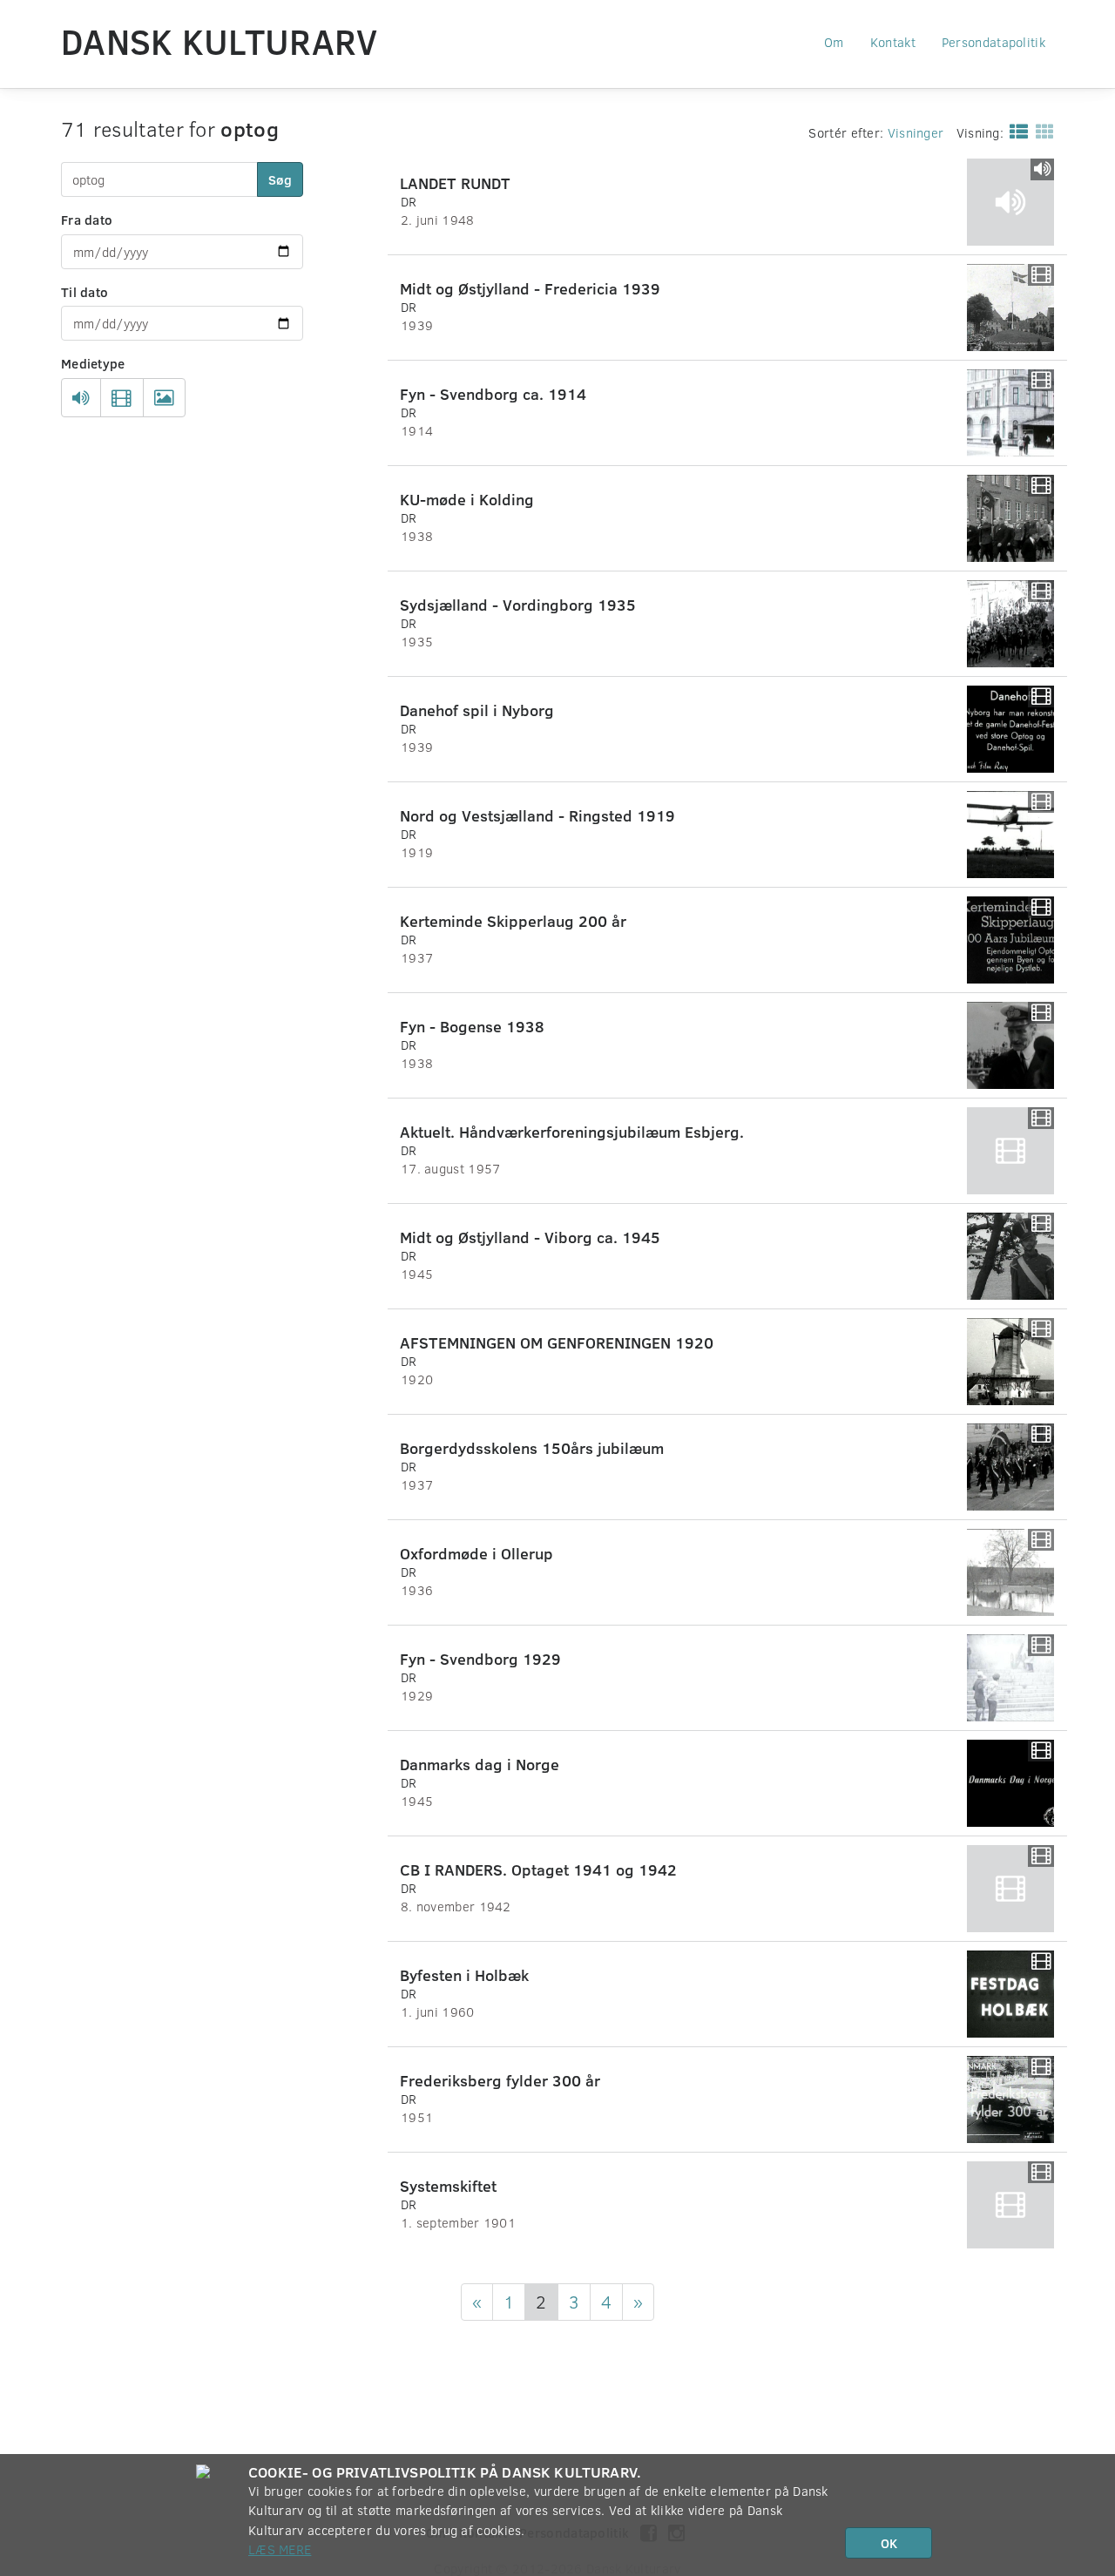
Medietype (93, 363)
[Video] (122, 398)
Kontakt (893, 42)
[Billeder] (164, 398)
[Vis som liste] (1015, 131)
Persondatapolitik (993, 42)
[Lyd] (81, 398)
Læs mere (280, 2549)
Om (834, 42)
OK (889, 2543)
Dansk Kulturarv (220, 41)
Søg (280, 179)
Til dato (84, 292)
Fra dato (87, 220)
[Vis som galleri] (1041, 131)
